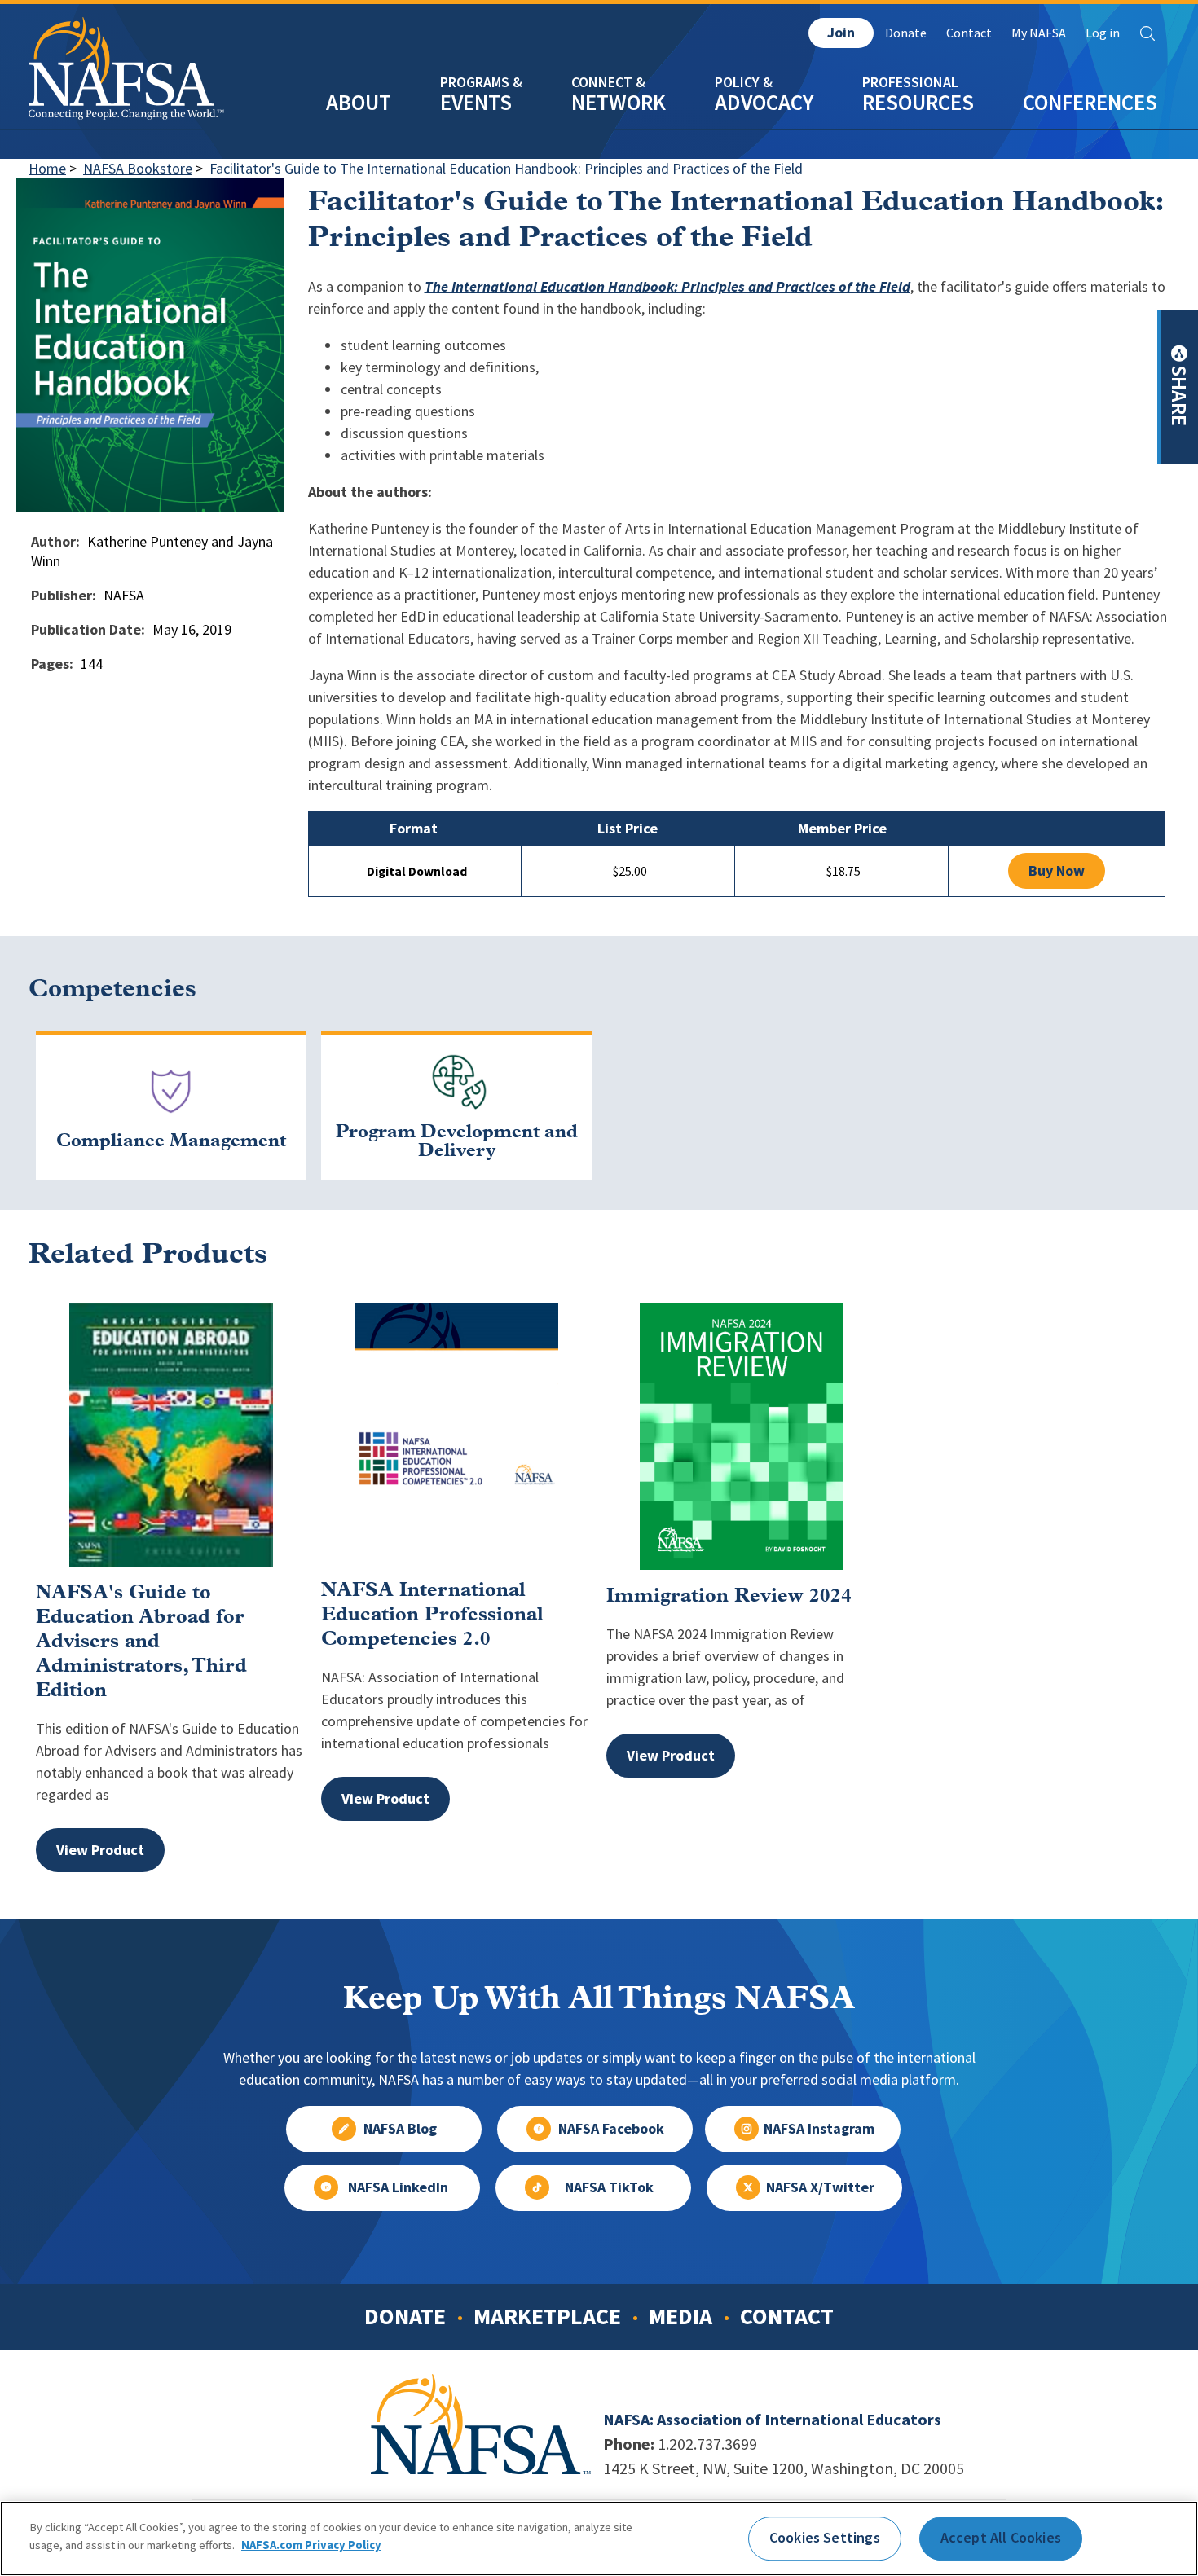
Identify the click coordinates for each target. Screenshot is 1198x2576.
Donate (906, 33)
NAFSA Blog (400, 2129)
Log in (1103, 33)
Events (476, 102)
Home (47, 169)
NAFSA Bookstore (138, 169)
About (359, 102)
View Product (100, 1850)
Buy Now (1057, 871)
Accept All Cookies (1001, 2538)
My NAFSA (1039, 33)
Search (1147, 33)
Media (680, 2316)
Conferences (1090, 102)
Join (841, 33)
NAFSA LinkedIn (398, 2187)
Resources (918, 102)
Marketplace (547, 2316)
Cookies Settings (825, 2538)
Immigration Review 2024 (729, 1597)
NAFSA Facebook (611, 2129)
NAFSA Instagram (819, 2129)
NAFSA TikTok (609, 2187)
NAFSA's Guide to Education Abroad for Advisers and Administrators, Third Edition (141, 1642)
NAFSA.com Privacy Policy (311, 2545)
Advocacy (764, 102)
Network (619, 102)
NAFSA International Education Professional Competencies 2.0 (432, 1615)
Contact (969, 33)
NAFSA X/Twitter (820, 2187)
